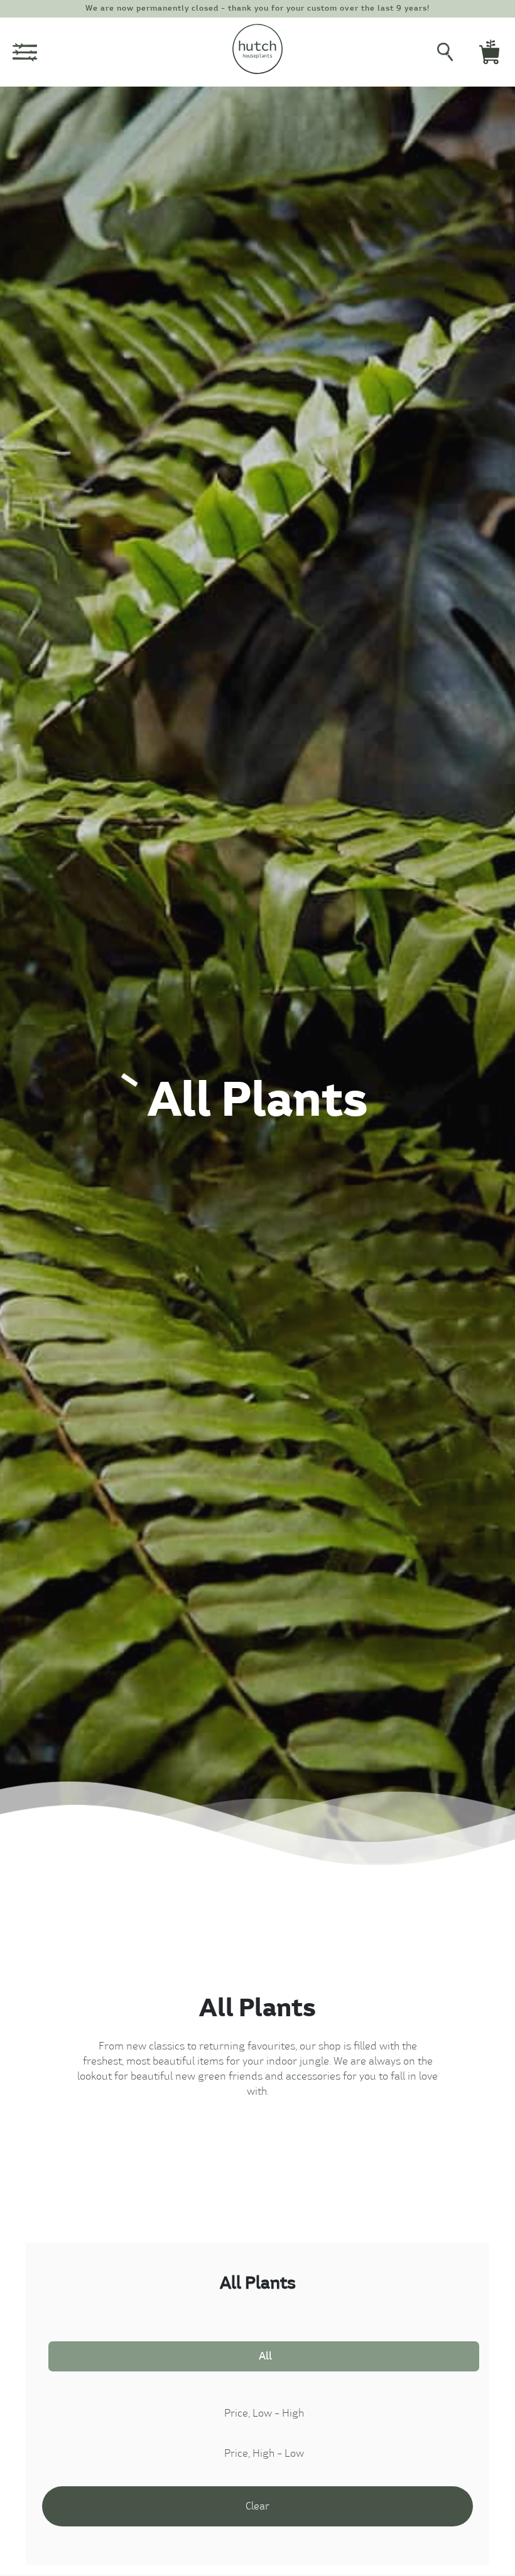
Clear (257, 2506)
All (265, 2356)
